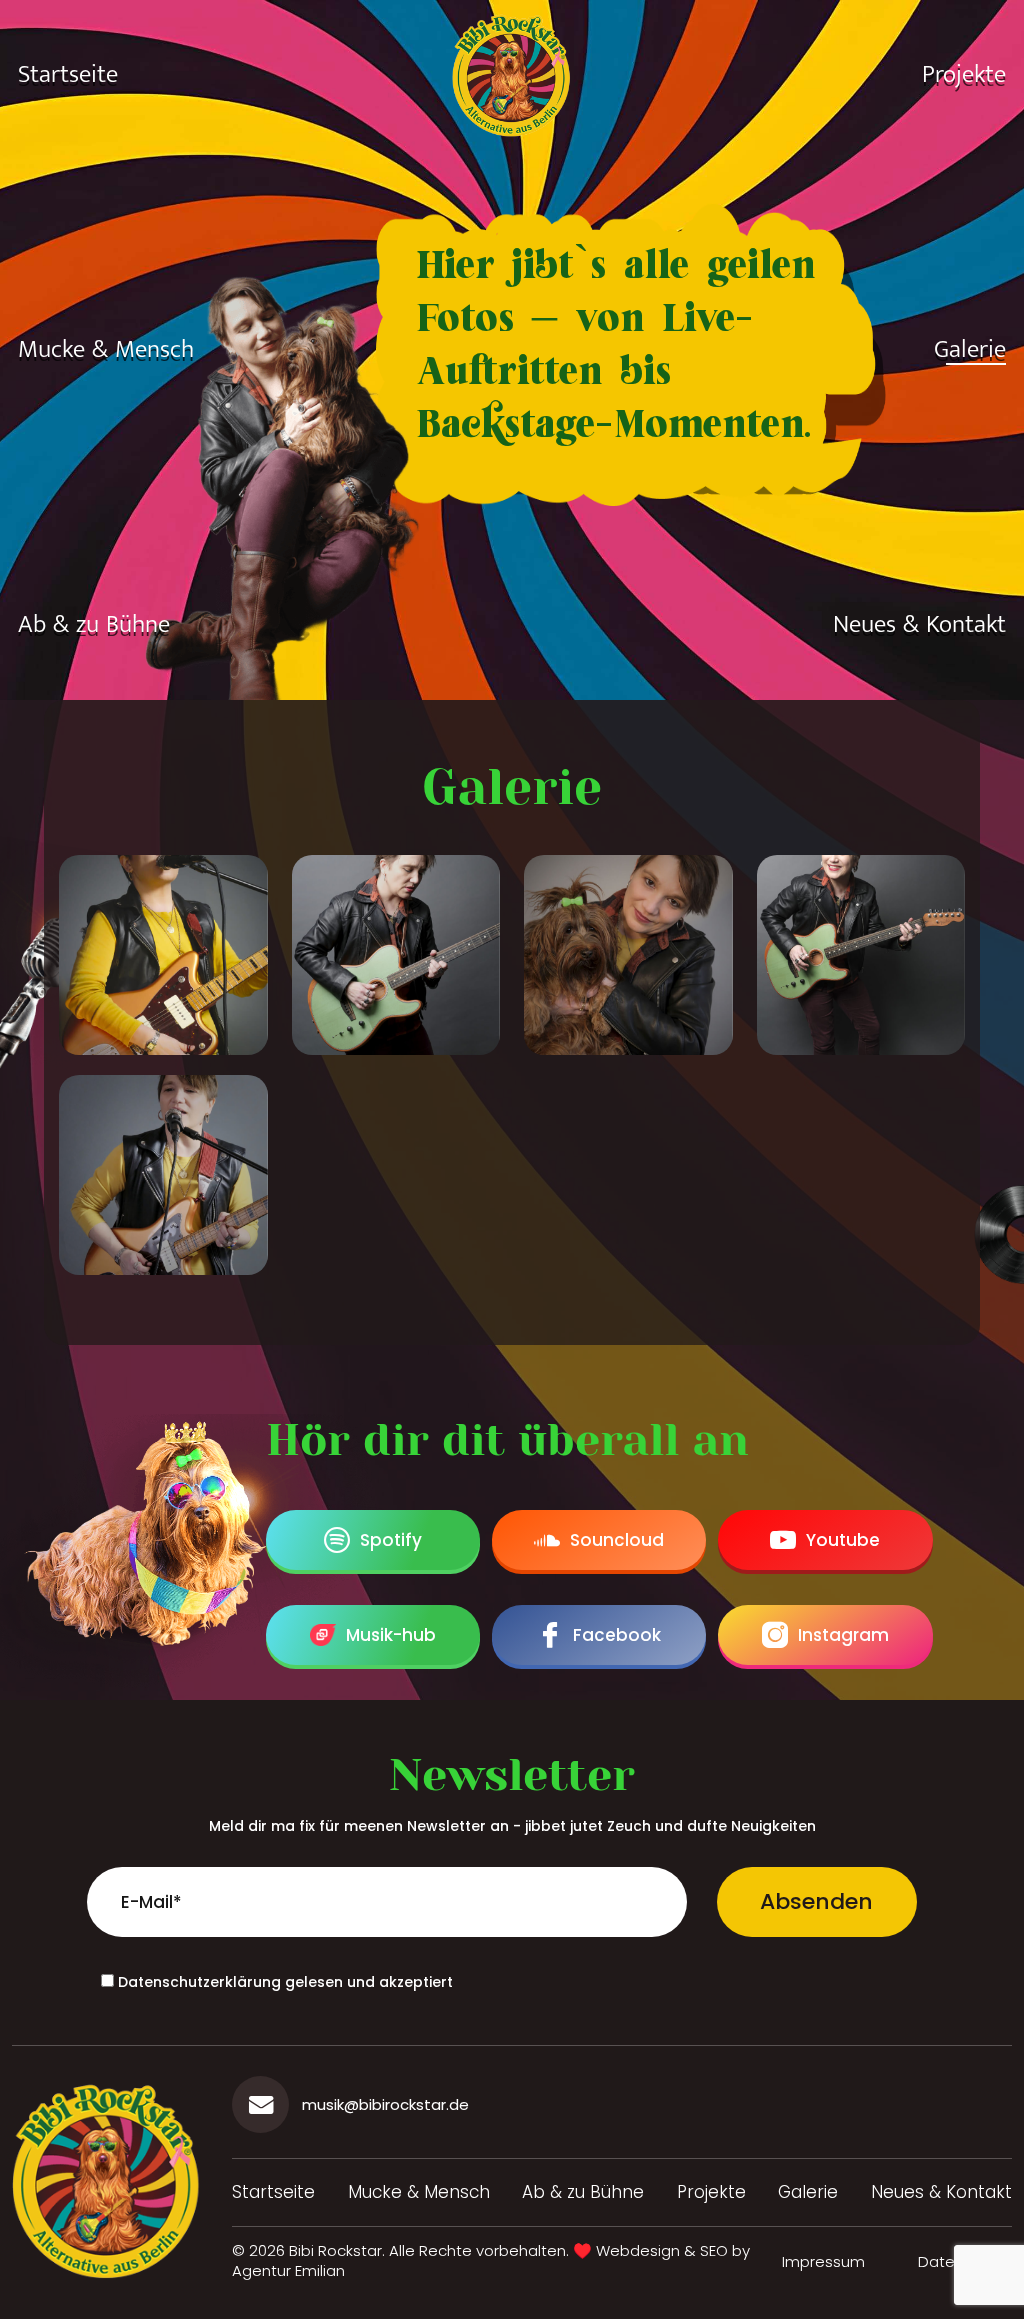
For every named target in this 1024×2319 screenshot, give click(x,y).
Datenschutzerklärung (199, 1982)
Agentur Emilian (288, 2270)
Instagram (843, 1635)
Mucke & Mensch (106, 350)
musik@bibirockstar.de (385, 2104)
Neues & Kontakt (919, 625)
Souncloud (617, 1540)
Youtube (843, 1540)
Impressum (823, 2261)
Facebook (617, 1635)
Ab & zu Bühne (94, 625)
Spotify (391, 1540)
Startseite (68, 75)
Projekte (964, 75)
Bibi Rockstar (335, 2250)
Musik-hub (391, 1635)
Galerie (970, 350)
